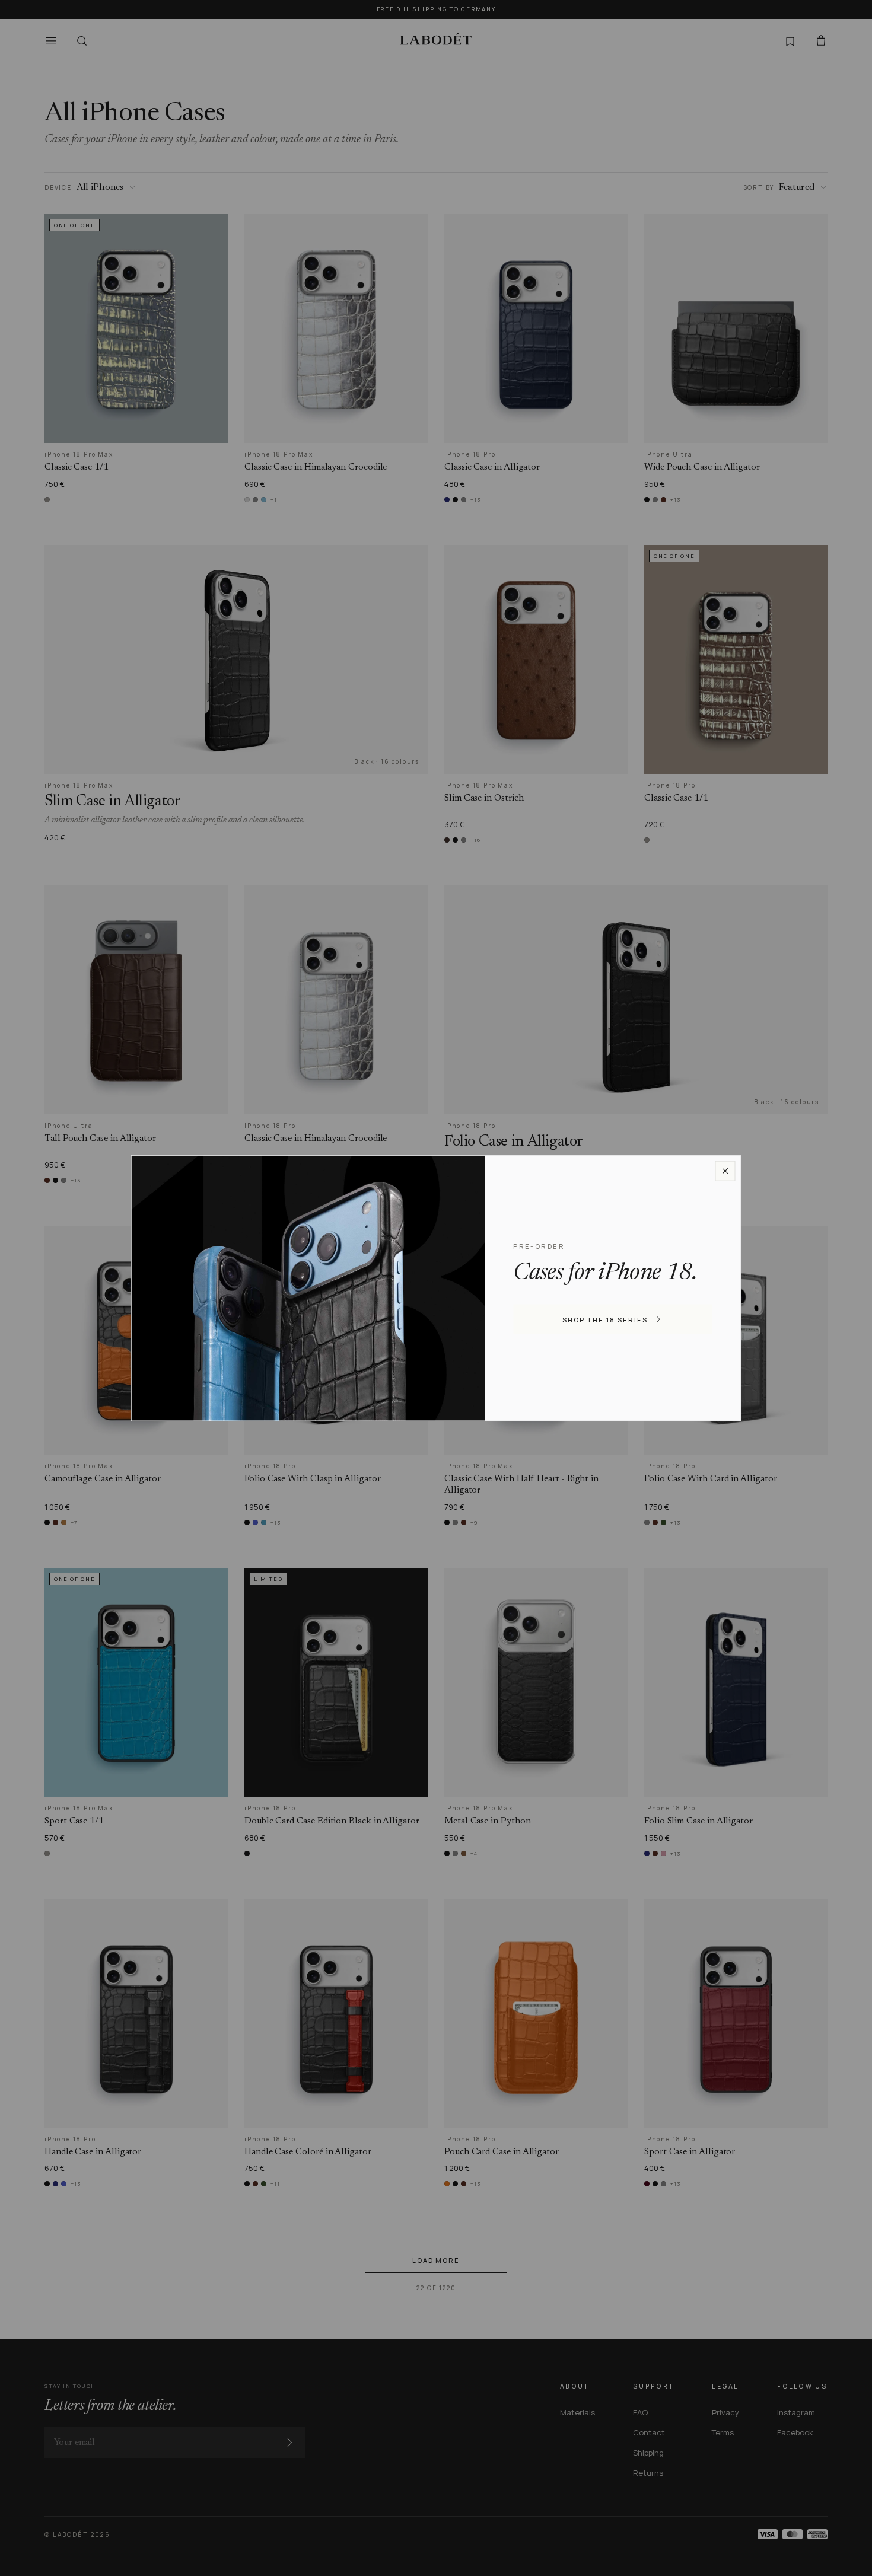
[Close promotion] (725, 1171)
